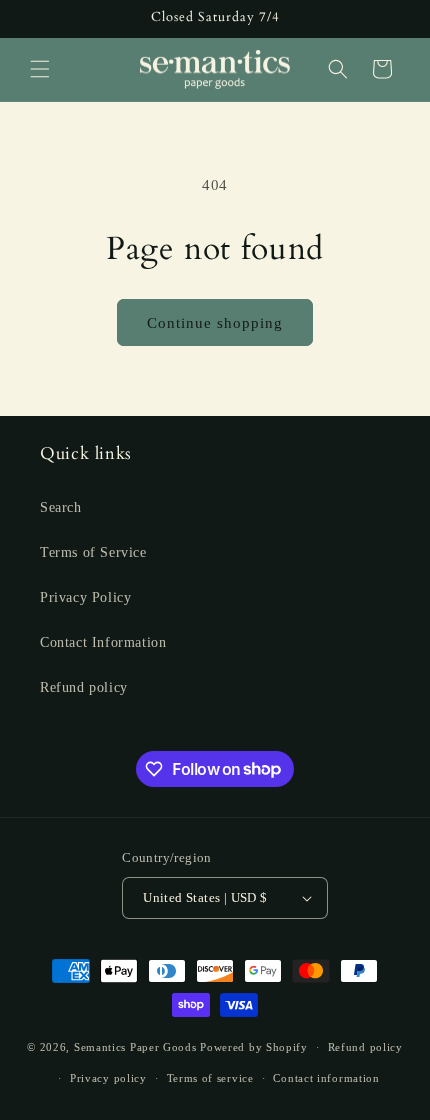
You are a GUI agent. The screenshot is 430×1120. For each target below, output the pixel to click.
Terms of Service (93, 552)
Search (61, 507)
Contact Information (103, 642)
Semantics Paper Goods (135, 1047)
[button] (40, 69)
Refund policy (84, 687)
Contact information (326, 1078)
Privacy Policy (85, 597)
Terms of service (210, 1078)
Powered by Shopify (254, 1047)
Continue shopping (215, 323)
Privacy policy (108, 1078)
